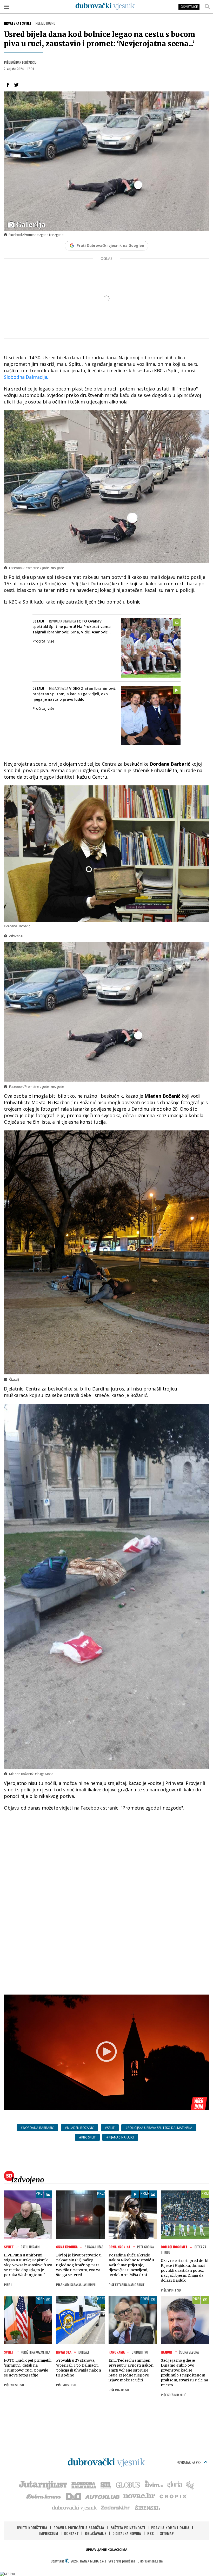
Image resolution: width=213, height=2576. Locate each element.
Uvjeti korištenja (32, 2528)
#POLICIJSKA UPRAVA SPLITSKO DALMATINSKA (159, 2128)
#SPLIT (110, 2128)
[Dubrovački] (105, 6)
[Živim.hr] (154, 2485)
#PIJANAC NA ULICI (120, 2137)
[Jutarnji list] (43, 2485)
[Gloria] (174, 2485)
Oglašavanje (96, 2533)
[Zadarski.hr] (116, 2507)
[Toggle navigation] (6, 6)
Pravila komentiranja (170, 2528)
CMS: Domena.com (150, 2561)
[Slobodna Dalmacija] (83, 2485)
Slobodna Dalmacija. (26, 377)
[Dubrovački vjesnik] (75, 2507)
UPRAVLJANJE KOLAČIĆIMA (106, 2550)
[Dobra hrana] (44, 2496)
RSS (151, 2533)
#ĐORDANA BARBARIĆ (37, 2128)
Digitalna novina (127, 2533)
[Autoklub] (103, 2496)
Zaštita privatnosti (128, 2528)
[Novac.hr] (139, 2496)
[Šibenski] (148, 2507)
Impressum (49, 2533)
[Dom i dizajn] (74, 2496)
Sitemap (167, 2533)
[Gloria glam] (190, 2485)
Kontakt (71, 2533)
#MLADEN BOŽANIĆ (79, 2128)
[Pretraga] (207, 6)
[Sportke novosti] (106, 2485)
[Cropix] (173, 2496)
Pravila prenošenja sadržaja (79, 2528)
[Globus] (128, 2485)
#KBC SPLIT (87, 2137)
